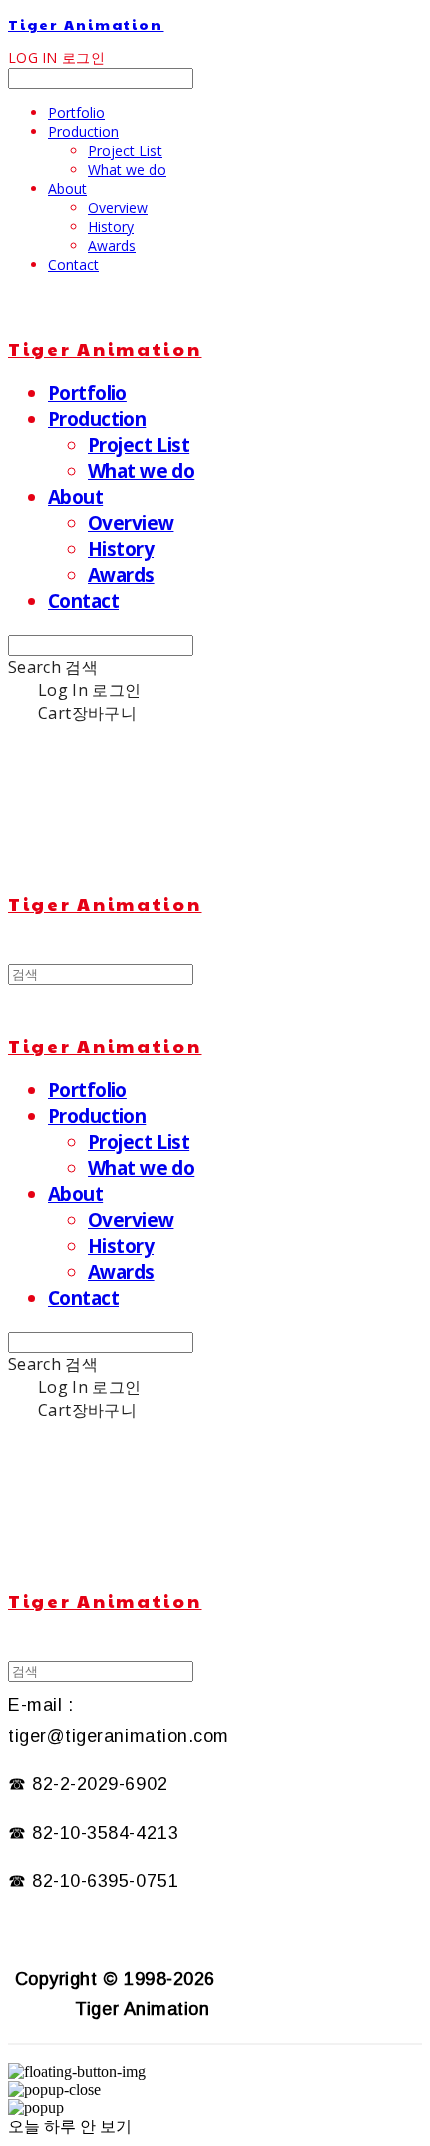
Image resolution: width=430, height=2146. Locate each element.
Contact (73, 264)
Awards (112, 245)
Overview (118, 207)
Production (83, 131)
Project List (125, 150)
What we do (127, 169)
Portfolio (76, 112)
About (67, 188)
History (111, 226)
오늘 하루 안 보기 (70, 2126)
